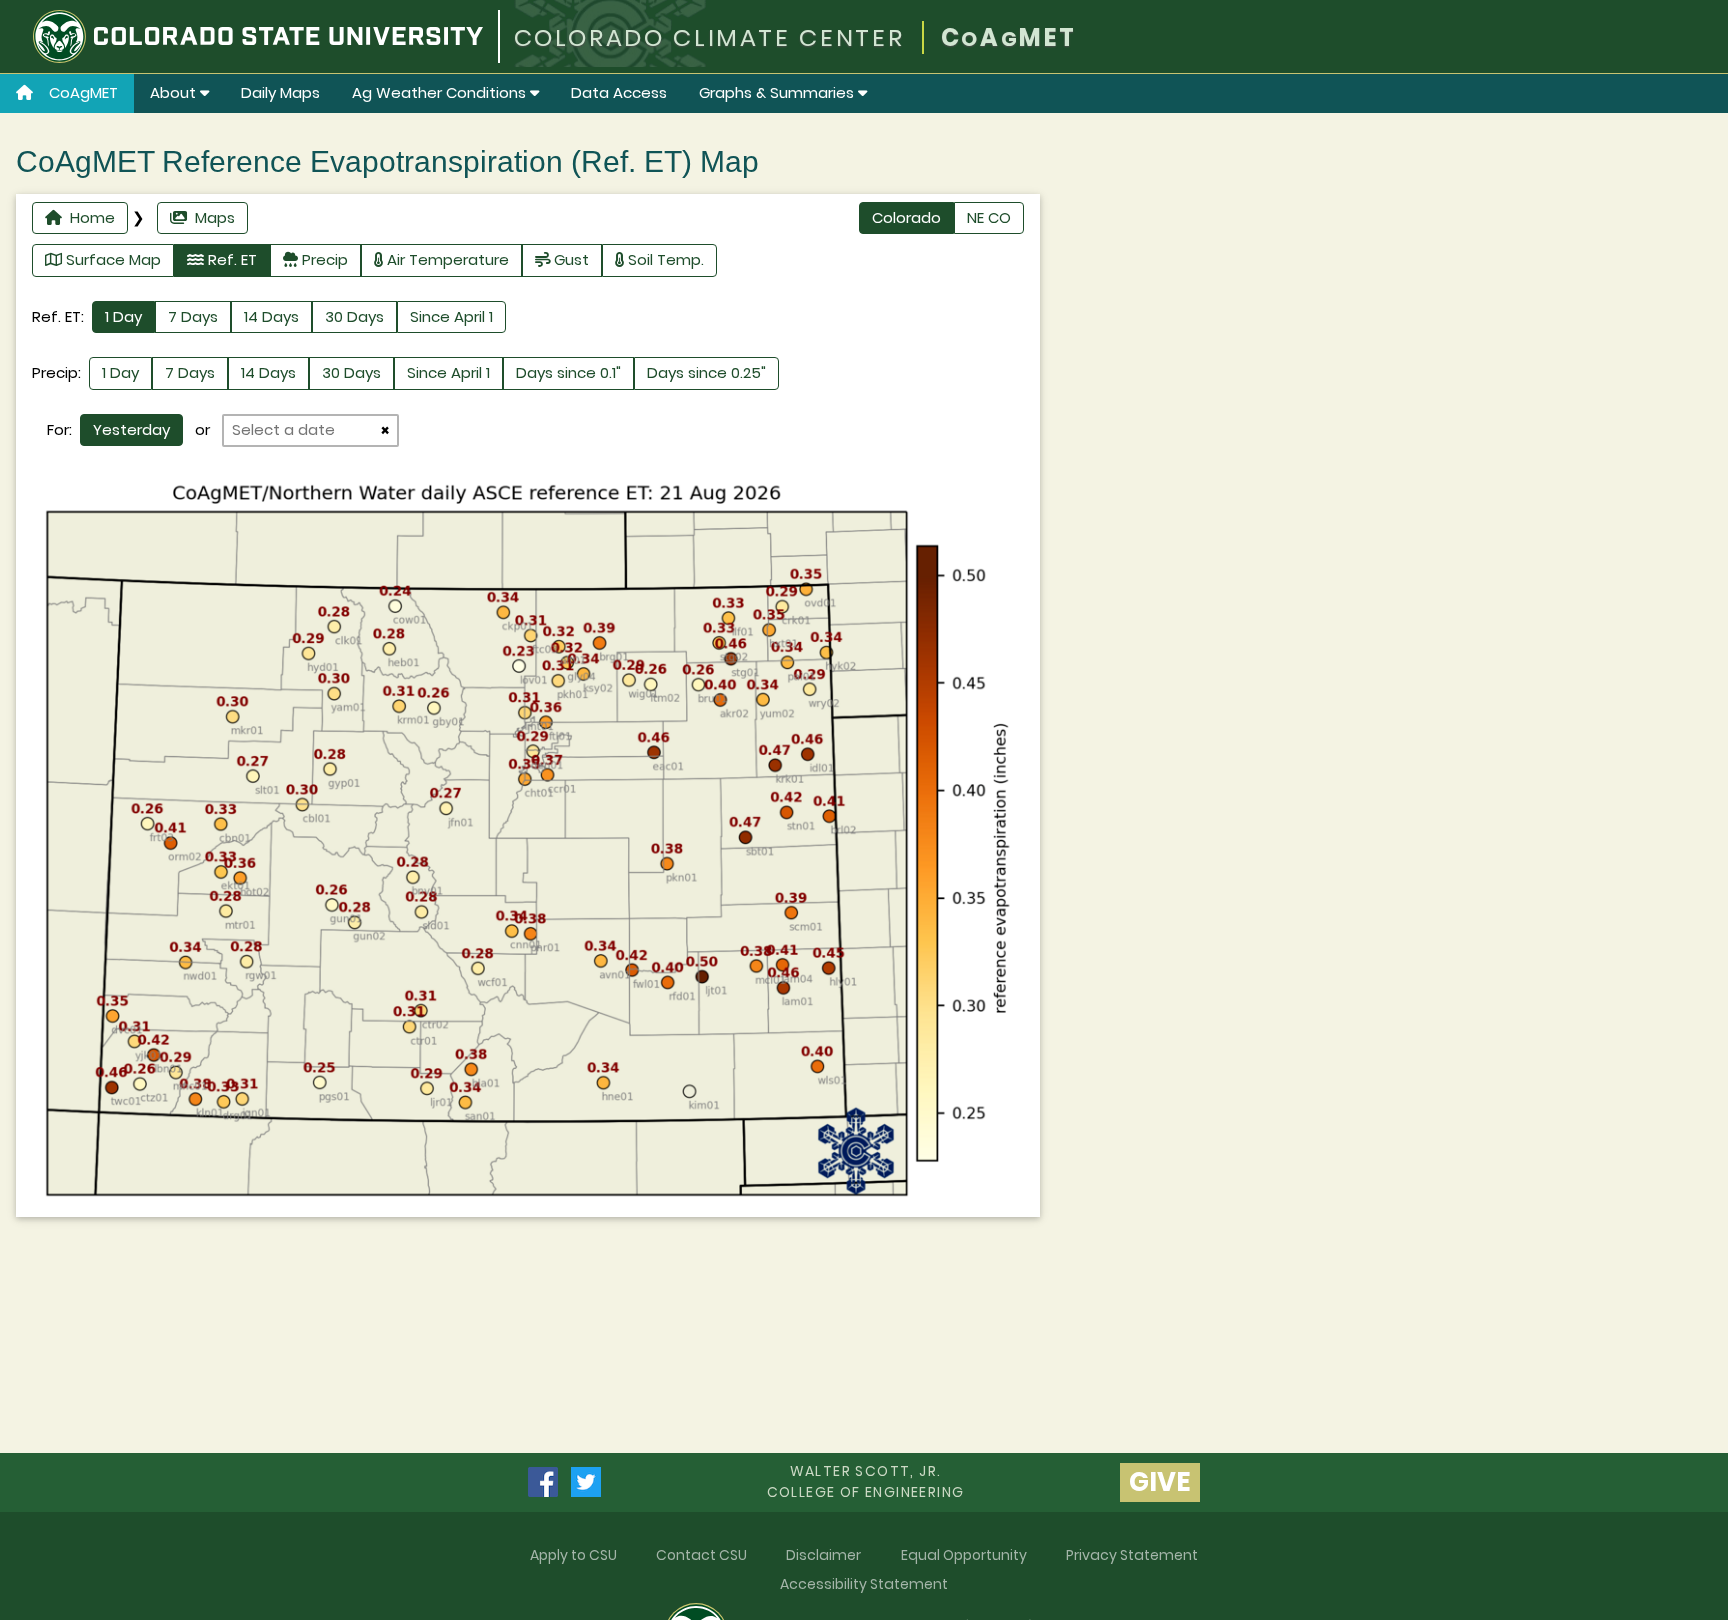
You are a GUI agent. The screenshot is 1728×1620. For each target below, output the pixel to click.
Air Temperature (446, 259)
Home (88, 217)
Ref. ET (230, 259)
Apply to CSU (573, 1555)
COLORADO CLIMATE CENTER (709, 37)
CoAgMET (83, 92)
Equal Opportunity (964, 1555)
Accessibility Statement (864, 1584)
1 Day (123, 316)
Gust (569, 259)
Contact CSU (701, 1555)
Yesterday (131, 429)
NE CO (989, 217)
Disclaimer (823, 1555)
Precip (323, 259)
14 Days (271, 316)
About (175, 92)
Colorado (906, 217)
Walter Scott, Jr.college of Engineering (866, 1481)
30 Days (354, 316)
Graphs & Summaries (778, 92)
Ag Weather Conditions (441, 92)
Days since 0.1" (568, 372)
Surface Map (111, 259)
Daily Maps (280, 92)
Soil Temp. (664, 259)
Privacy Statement (1132, 1555)
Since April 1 (451, 316)
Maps (211, 217)
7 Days (193, 316)
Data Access (619, 92)
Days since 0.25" (706, 372)
